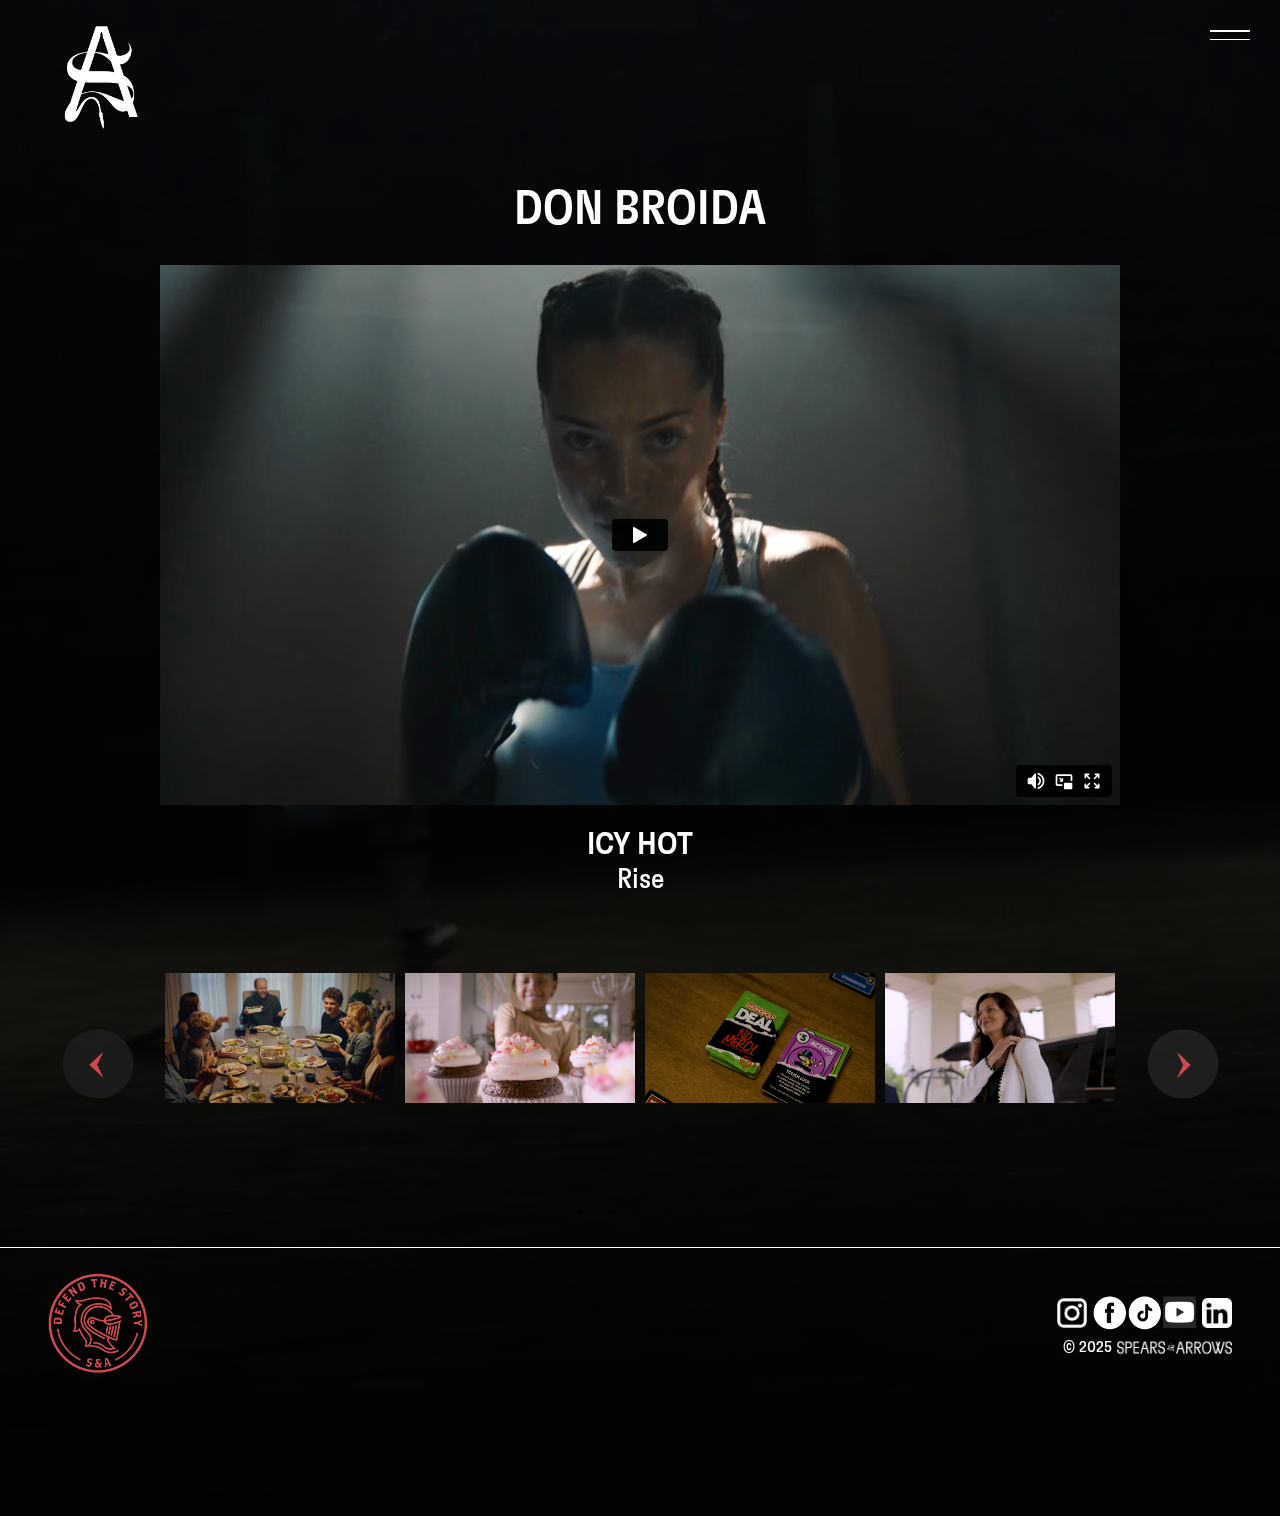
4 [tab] (670, 1212)
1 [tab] (580, 1212)
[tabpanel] (280, 1070)
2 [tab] (610, 1212)
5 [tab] (700, 1212)
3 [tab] (640, 1212)
